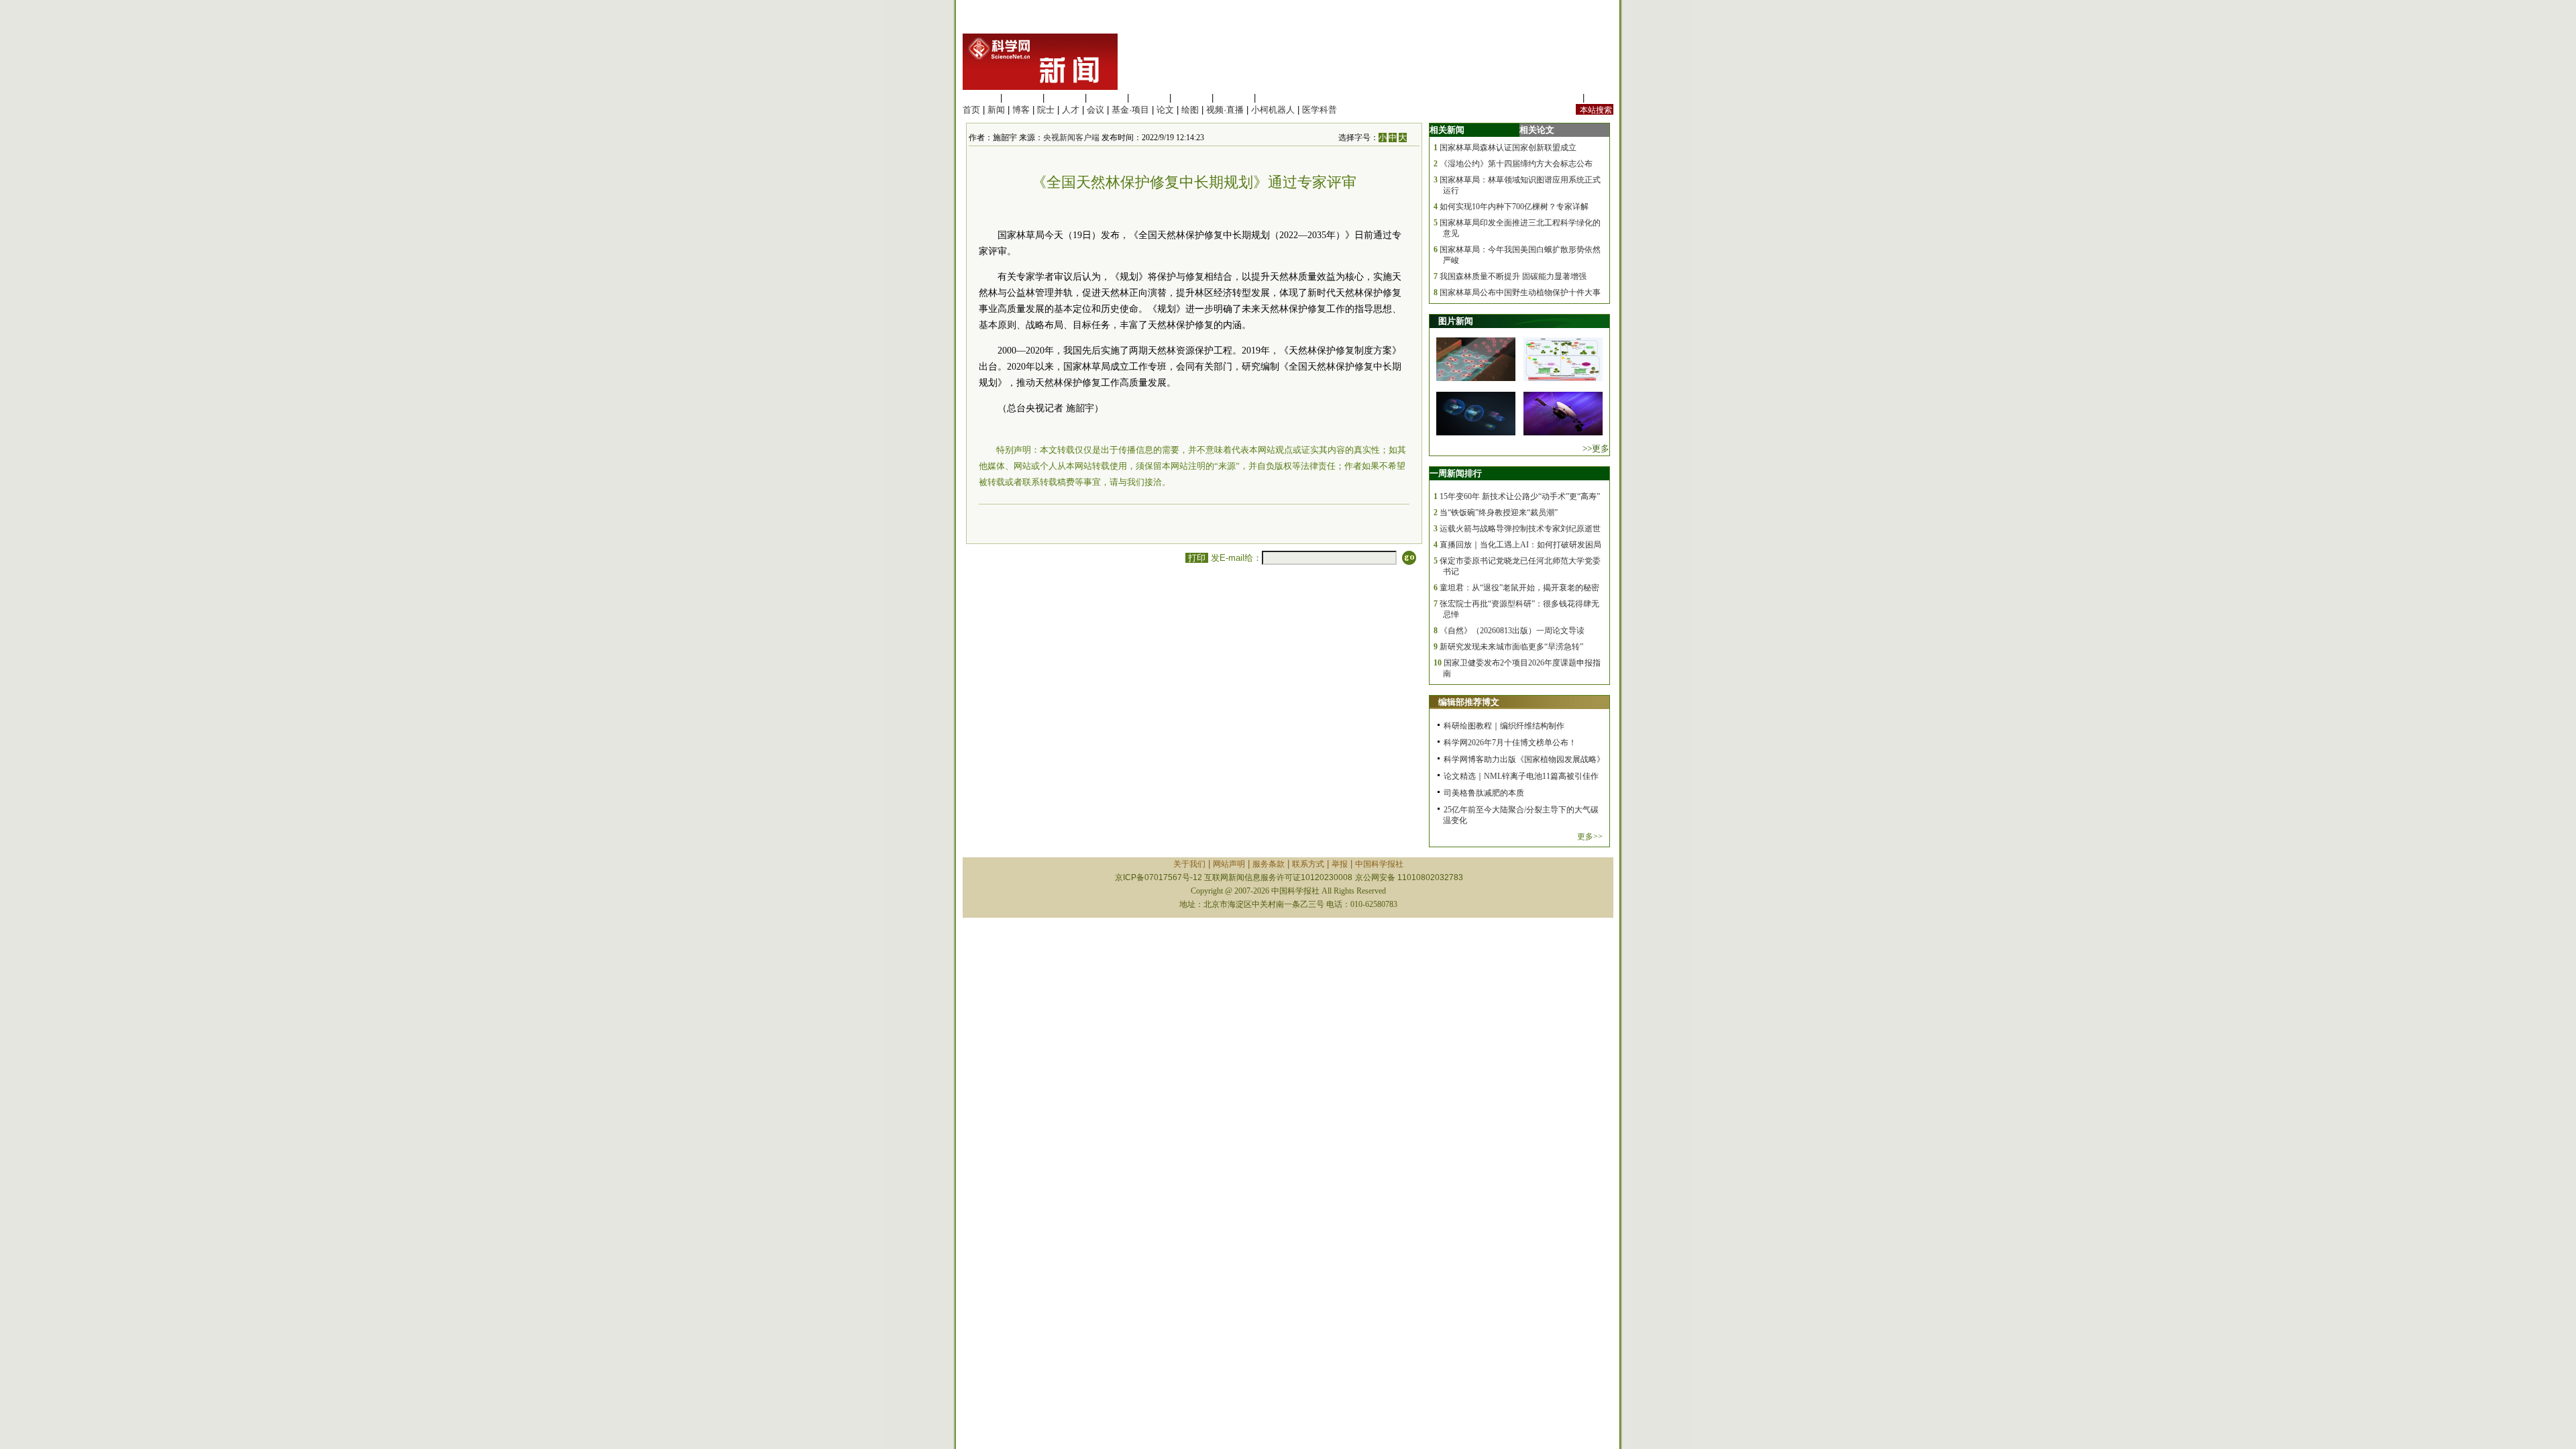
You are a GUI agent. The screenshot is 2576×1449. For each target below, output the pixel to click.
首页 (971, 110)
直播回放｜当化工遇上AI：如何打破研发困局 (1520, 545)
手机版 (1600, 98)
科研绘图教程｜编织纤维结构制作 (1504, 726)
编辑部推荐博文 (1469, 702)
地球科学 (1191, 98)
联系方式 (1308, 864)
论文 (1165, 110)
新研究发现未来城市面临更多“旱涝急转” (1511, 647)
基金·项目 (1130, 110)
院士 (1046, 110)
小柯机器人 (1273, 110)
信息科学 (1149, 98)
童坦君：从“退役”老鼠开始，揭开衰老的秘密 (1519, 588)
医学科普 (1320, 110)
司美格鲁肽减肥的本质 (1484, 793)
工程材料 (1107, 98)
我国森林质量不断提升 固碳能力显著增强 (1513, 276)
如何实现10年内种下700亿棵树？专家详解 (1514, 207)
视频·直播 (1225, 110)
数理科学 (1234, 98)
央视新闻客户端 (1071, 138)
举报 (1340, 864)
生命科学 (980, 98)
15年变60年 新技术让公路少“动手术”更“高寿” (1520, 496)
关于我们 (1189, 864)
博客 (1021, 110)
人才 (1071, 110)
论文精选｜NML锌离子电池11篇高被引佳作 (1521, 776)
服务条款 (1269, 864)
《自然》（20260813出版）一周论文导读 (1512, 631)
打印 (1197, 558)
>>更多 (1596, 448)
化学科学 (1065, 98)
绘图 (1190, 110)
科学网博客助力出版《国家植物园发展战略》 (1524, 759)
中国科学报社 (1379, 864)
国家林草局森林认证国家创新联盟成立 (1508, 148)
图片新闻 (1456, 321)
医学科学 (1022, 98)
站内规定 (1562, 98)
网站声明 (1229, 864)
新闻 (996, 110)
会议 (1095, 110)
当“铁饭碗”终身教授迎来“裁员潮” (1499, 513)
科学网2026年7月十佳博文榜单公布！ (1510, 743)
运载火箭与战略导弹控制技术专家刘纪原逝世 (1520, 529)
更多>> (1590, 837)
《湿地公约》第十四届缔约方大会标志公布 (1516, 164)
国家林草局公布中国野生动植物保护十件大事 (1520, 292)
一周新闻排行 (1456, 473)
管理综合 (1276, 98)
